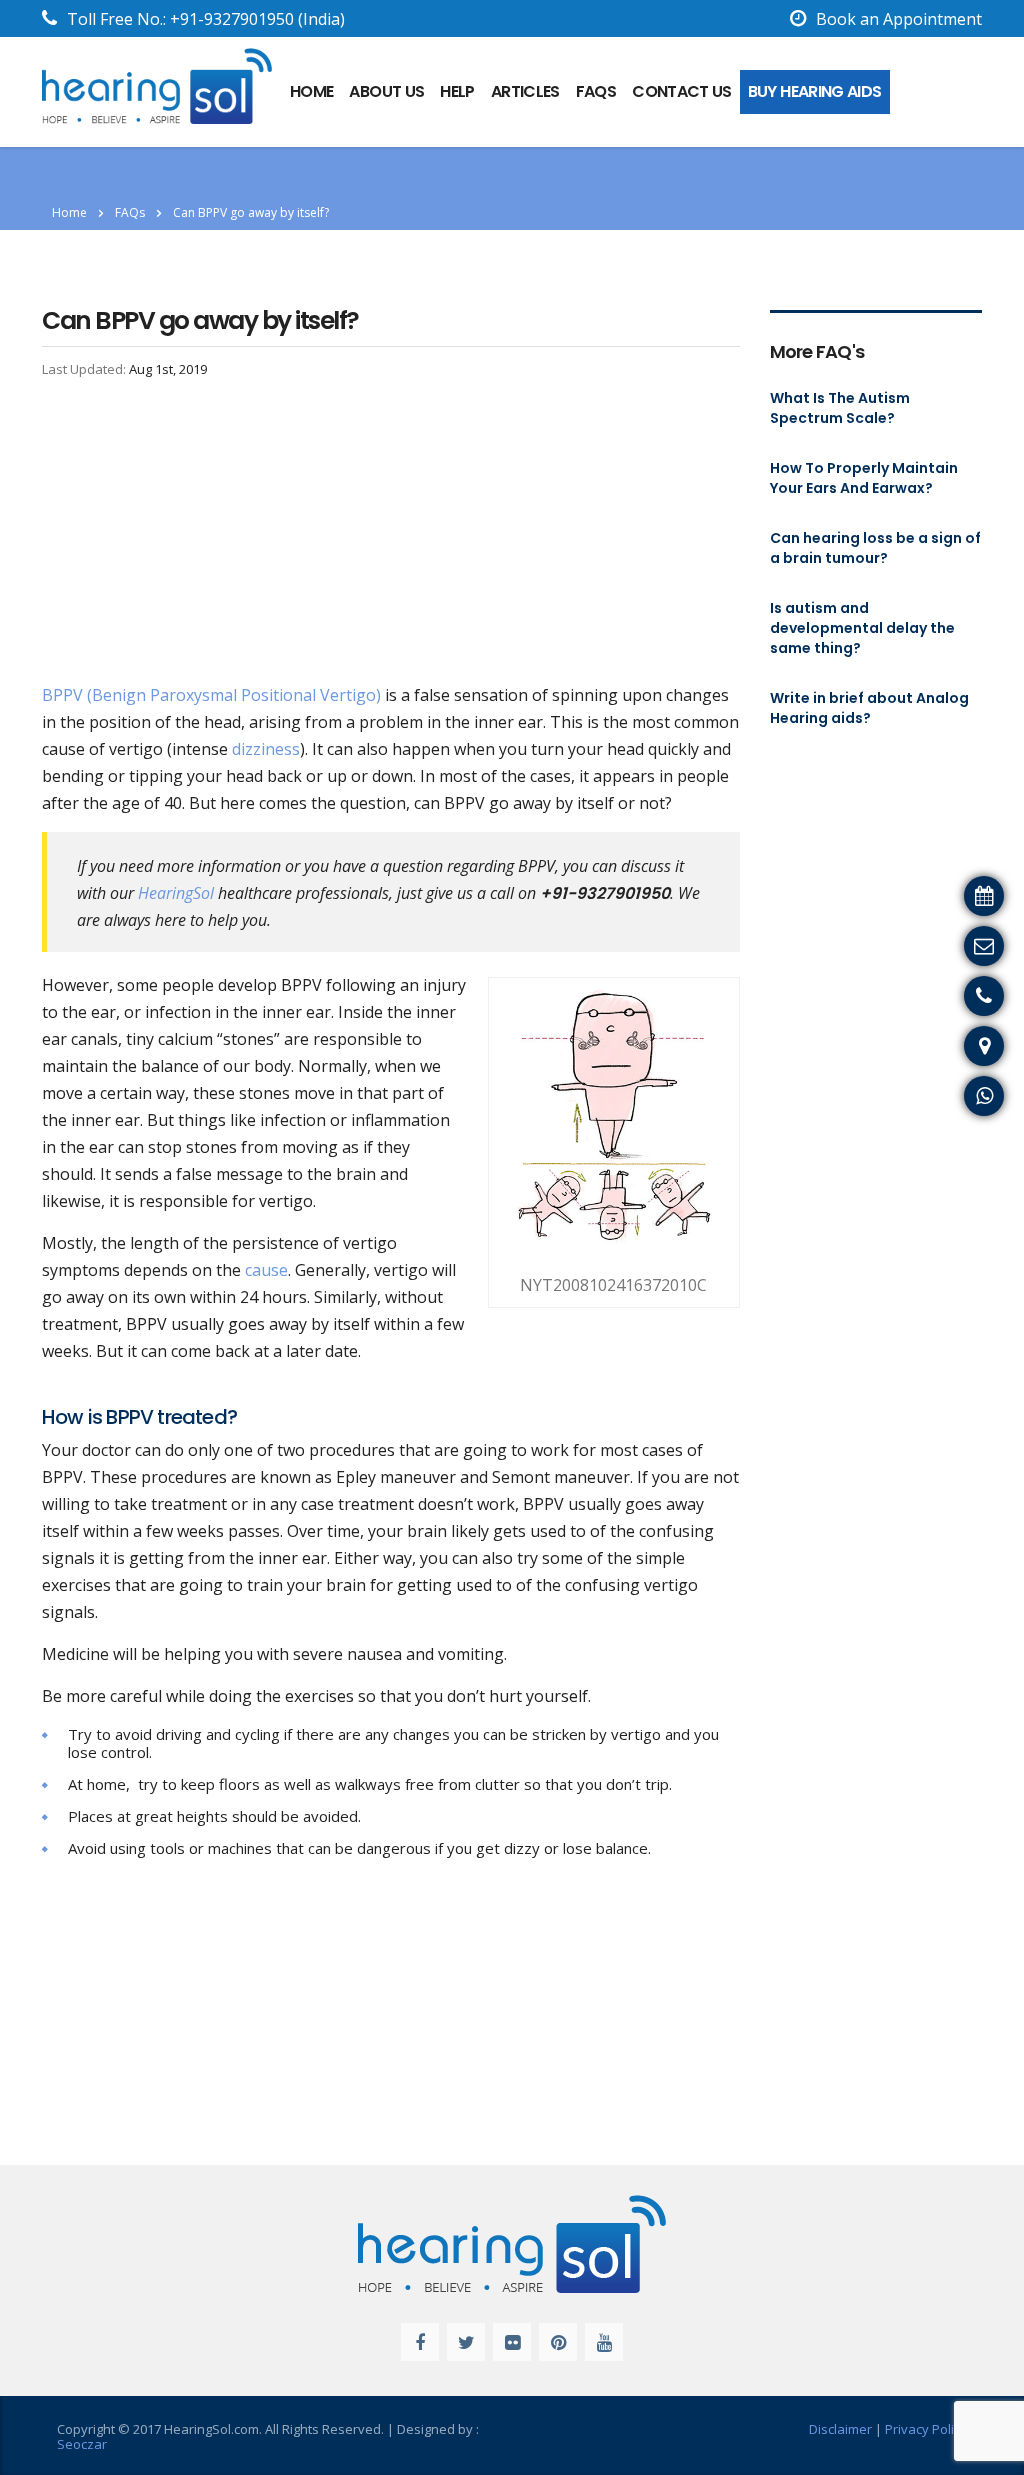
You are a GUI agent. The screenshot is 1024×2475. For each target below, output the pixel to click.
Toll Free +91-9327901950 (916, 993)
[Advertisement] (391, 534)
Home (69, 212)
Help (457, 91)
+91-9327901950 (232, 19)
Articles (525, 91)
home (311, 91)
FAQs (596, 91)
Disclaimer (840, 2429)
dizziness (266, 749)
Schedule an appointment (917, 893)
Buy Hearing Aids (815, 91)
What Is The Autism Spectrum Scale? (840, 408)
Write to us (972, 943)
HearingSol (176, 893)
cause (266, 1270)
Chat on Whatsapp (944, 1093)
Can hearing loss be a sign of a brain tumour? (875, 548)
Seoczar (82, 2444)
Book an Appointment (899, 19)
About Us (386, 91)
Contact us (682, 91)
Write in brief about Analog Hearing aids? (869, 708)
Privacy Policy (926, 2429)
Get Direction (963, 1043)
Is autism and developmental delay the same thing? (862, 628)
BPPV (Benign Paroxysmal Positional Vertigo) (211, 695)
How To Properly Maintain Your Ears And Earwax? (864, 478)
